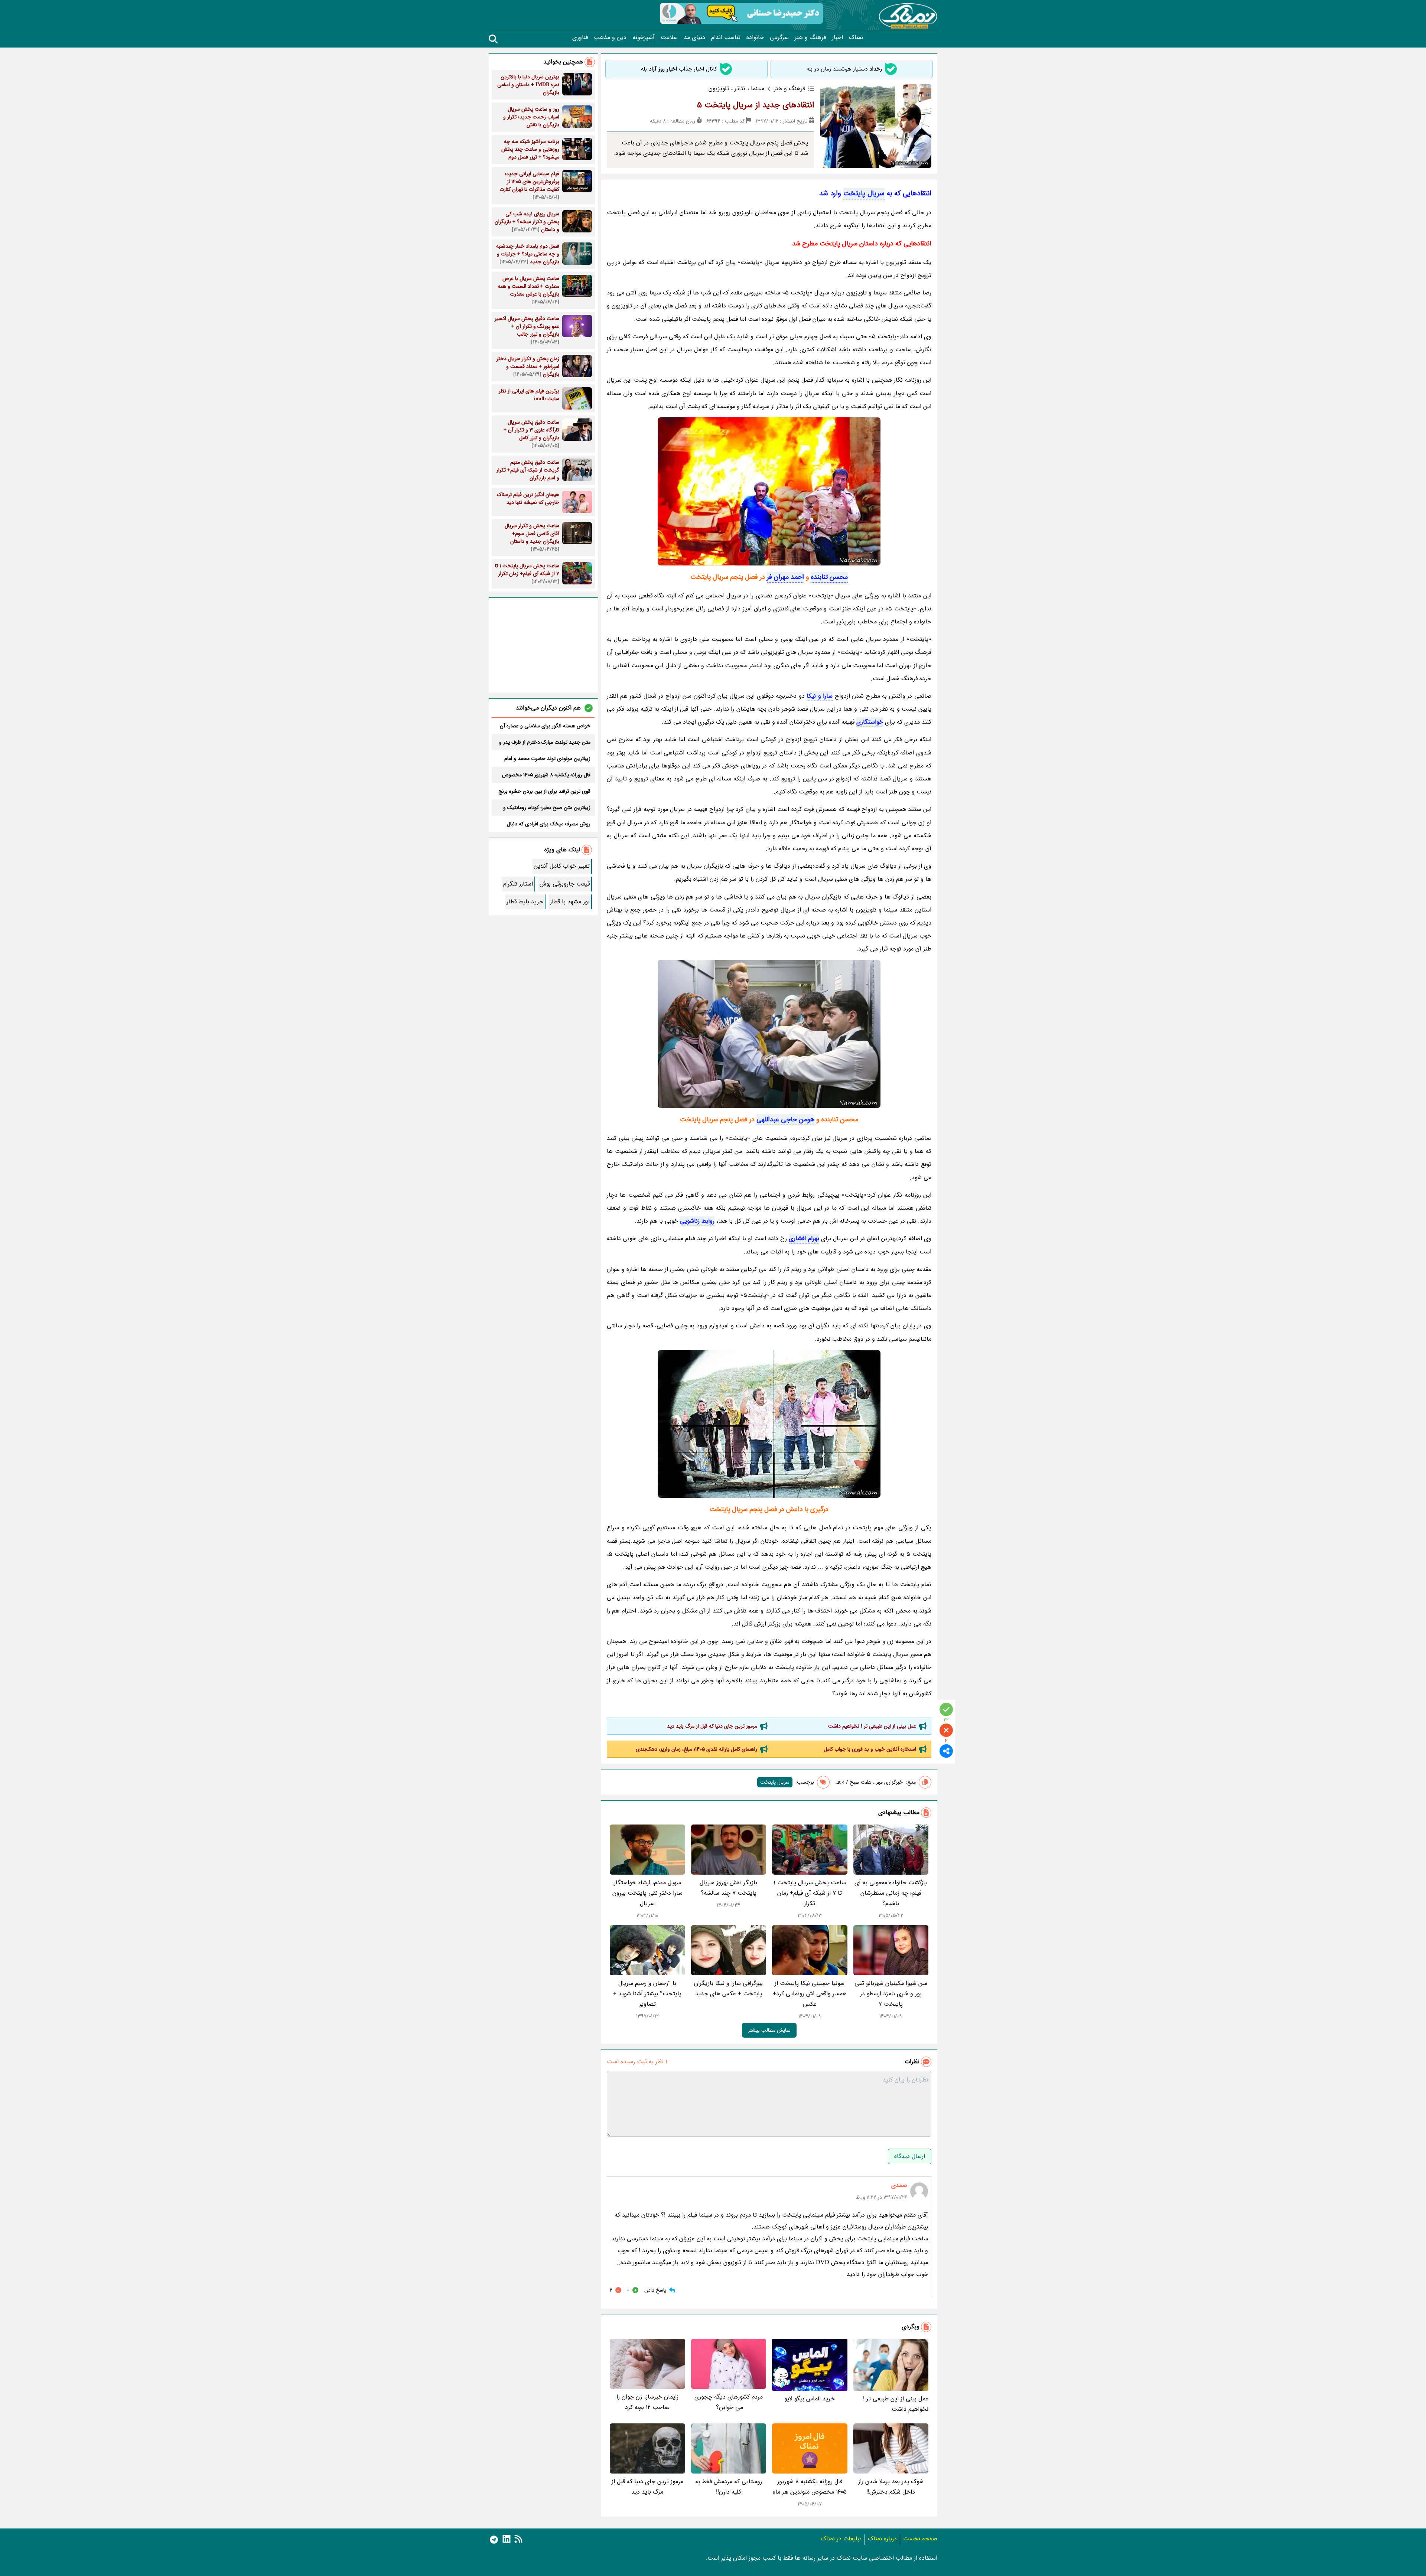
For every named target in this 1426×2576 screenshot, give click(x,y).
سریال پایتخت (864, 193)
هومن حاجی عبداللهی (785, 1119)
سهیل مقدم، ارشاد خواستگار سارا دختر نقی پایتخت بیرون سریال (647, 1893)
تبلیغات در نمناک (841, 2539)
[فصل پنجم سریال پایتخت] (769, 1034)
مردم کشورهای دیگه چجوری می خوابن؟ (729, 2402)
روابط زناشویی (697, 1221)
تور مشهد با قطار (570, 902)
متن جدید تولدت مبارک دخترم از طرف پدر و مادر (545, 742)
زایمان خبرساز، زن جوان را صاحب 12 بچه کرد (647, 2402)
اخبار (837, 38)
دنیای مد (694, 38)
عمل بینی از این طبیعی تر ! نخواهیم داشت (872, 1726)
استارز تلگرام (518, 884)
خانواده (755, 38)
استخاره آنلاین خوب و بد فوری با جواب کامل (870, 1749)
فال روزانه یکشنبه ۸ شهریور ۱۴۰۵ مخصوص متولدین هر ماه (810, 2487)
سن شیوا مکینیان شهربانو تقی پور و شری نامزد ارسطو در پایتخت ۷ (891, 1994)
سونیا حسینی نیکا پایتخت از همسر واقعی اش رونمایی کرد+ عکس (810, 1994)
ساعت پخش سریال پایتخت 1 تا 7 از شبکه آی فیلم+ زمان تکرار (810, 1893)
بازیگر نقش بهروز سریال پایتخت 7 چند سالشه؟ (728, 1888)
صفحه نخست (920, 2539)
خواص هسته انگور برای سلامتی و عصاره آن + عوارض (545, 726)
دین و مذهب (610, 38)
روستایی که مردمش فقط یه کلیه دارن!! (729, 2487)
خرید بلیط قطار (525, 902)
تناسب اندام (726, 38)
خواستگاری (870, 722)
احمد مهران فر (785, 577)
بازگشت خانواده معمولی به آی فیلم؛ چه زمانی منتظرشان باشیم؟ (891, 1893)
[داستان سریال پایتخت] (769, 1424)
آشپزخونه (644, 38)
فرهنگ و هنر (810, 38)
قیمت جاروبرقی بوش (565, 884)
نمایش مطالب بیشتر (769, 2030)
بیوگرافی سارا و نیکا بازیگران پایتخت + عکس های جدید (728, 1988)
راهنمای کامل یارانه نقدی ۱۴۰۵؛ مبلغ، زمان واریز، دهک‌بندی (696, 1749)
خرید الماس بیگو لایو (810, 2399)
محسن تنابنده (829, 577)
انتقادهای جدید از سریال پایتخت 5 (756, 105)
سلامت (669, 38)
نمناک (856, 38)
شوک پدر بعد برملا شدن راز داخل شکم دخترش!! (891, 2487)
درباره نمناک (882, 2539)
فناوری (580, 38)
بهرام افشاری (804, 1238)
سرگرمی (779, 38)
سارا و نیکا (820, 696)
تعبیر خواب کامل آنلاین (562, 866)
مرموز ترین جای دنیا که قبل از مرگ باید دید (712, 1726)
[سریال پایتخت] (769, 491)
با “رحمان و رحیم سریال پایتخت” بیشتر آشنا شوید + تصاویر (647, 1994)
